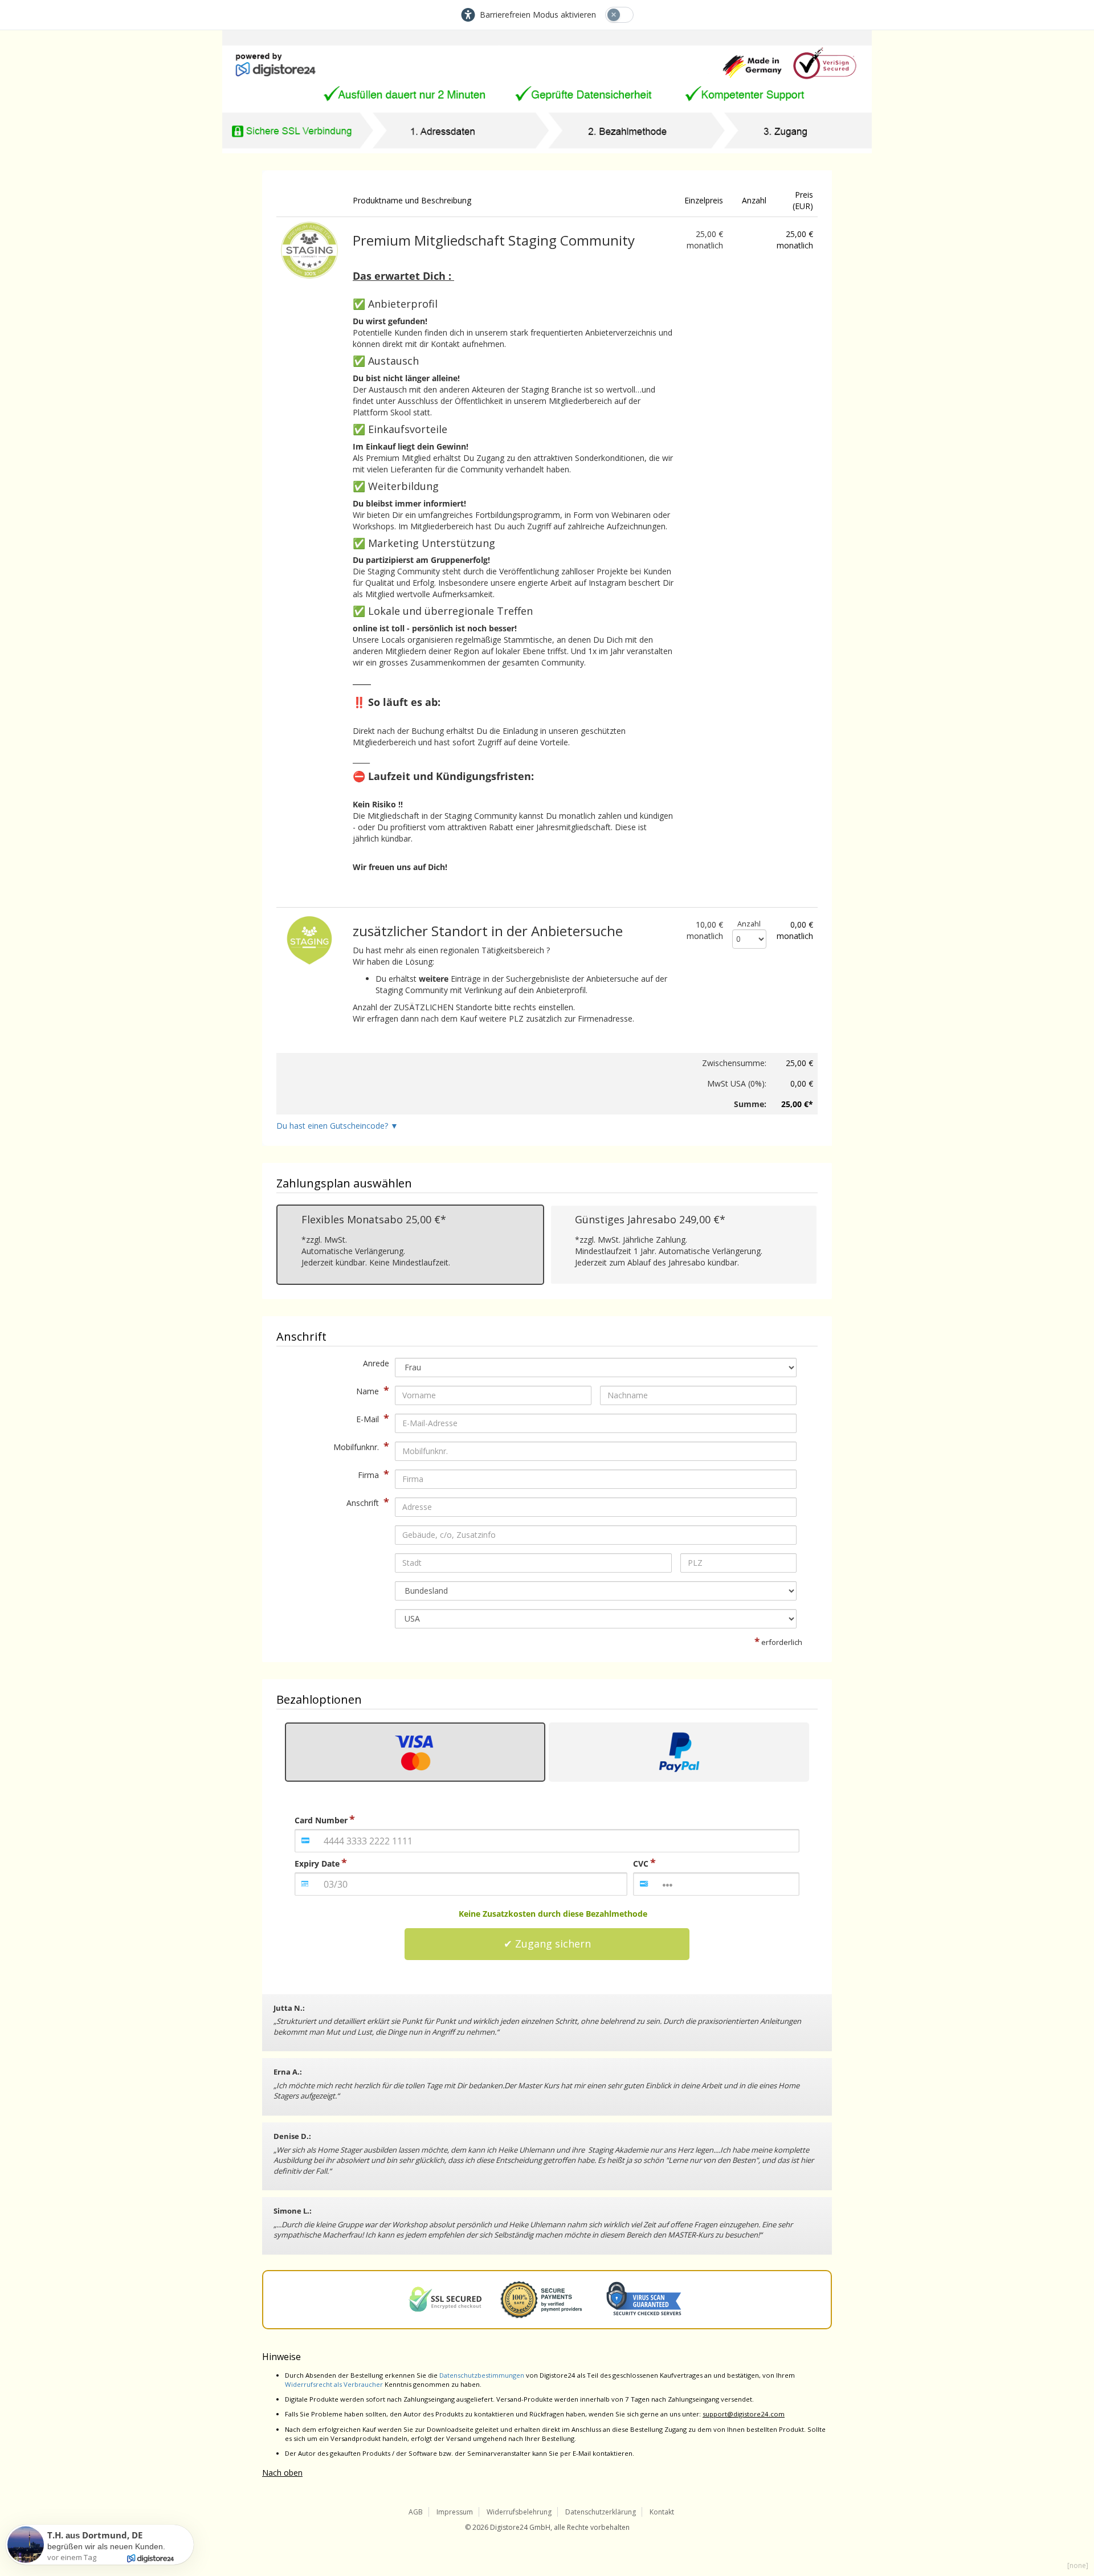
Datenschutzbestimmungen (482, 2375)
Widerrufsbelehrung (519, 2512)
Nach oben (282, 2473)
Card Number (321, 1820)
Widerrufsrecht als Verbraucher (334, 2384)
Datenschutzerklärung (601, 2512)
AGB (416, 2512)
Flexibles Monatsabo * (374, 1220)
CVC (641, 1863)
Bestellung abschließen (547, 1944)
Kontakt (662, 2512)
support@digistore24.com (744, 2414)
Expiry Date (317, 1863)
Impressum (455, 2512)
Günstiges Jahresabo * (650, 1220)
